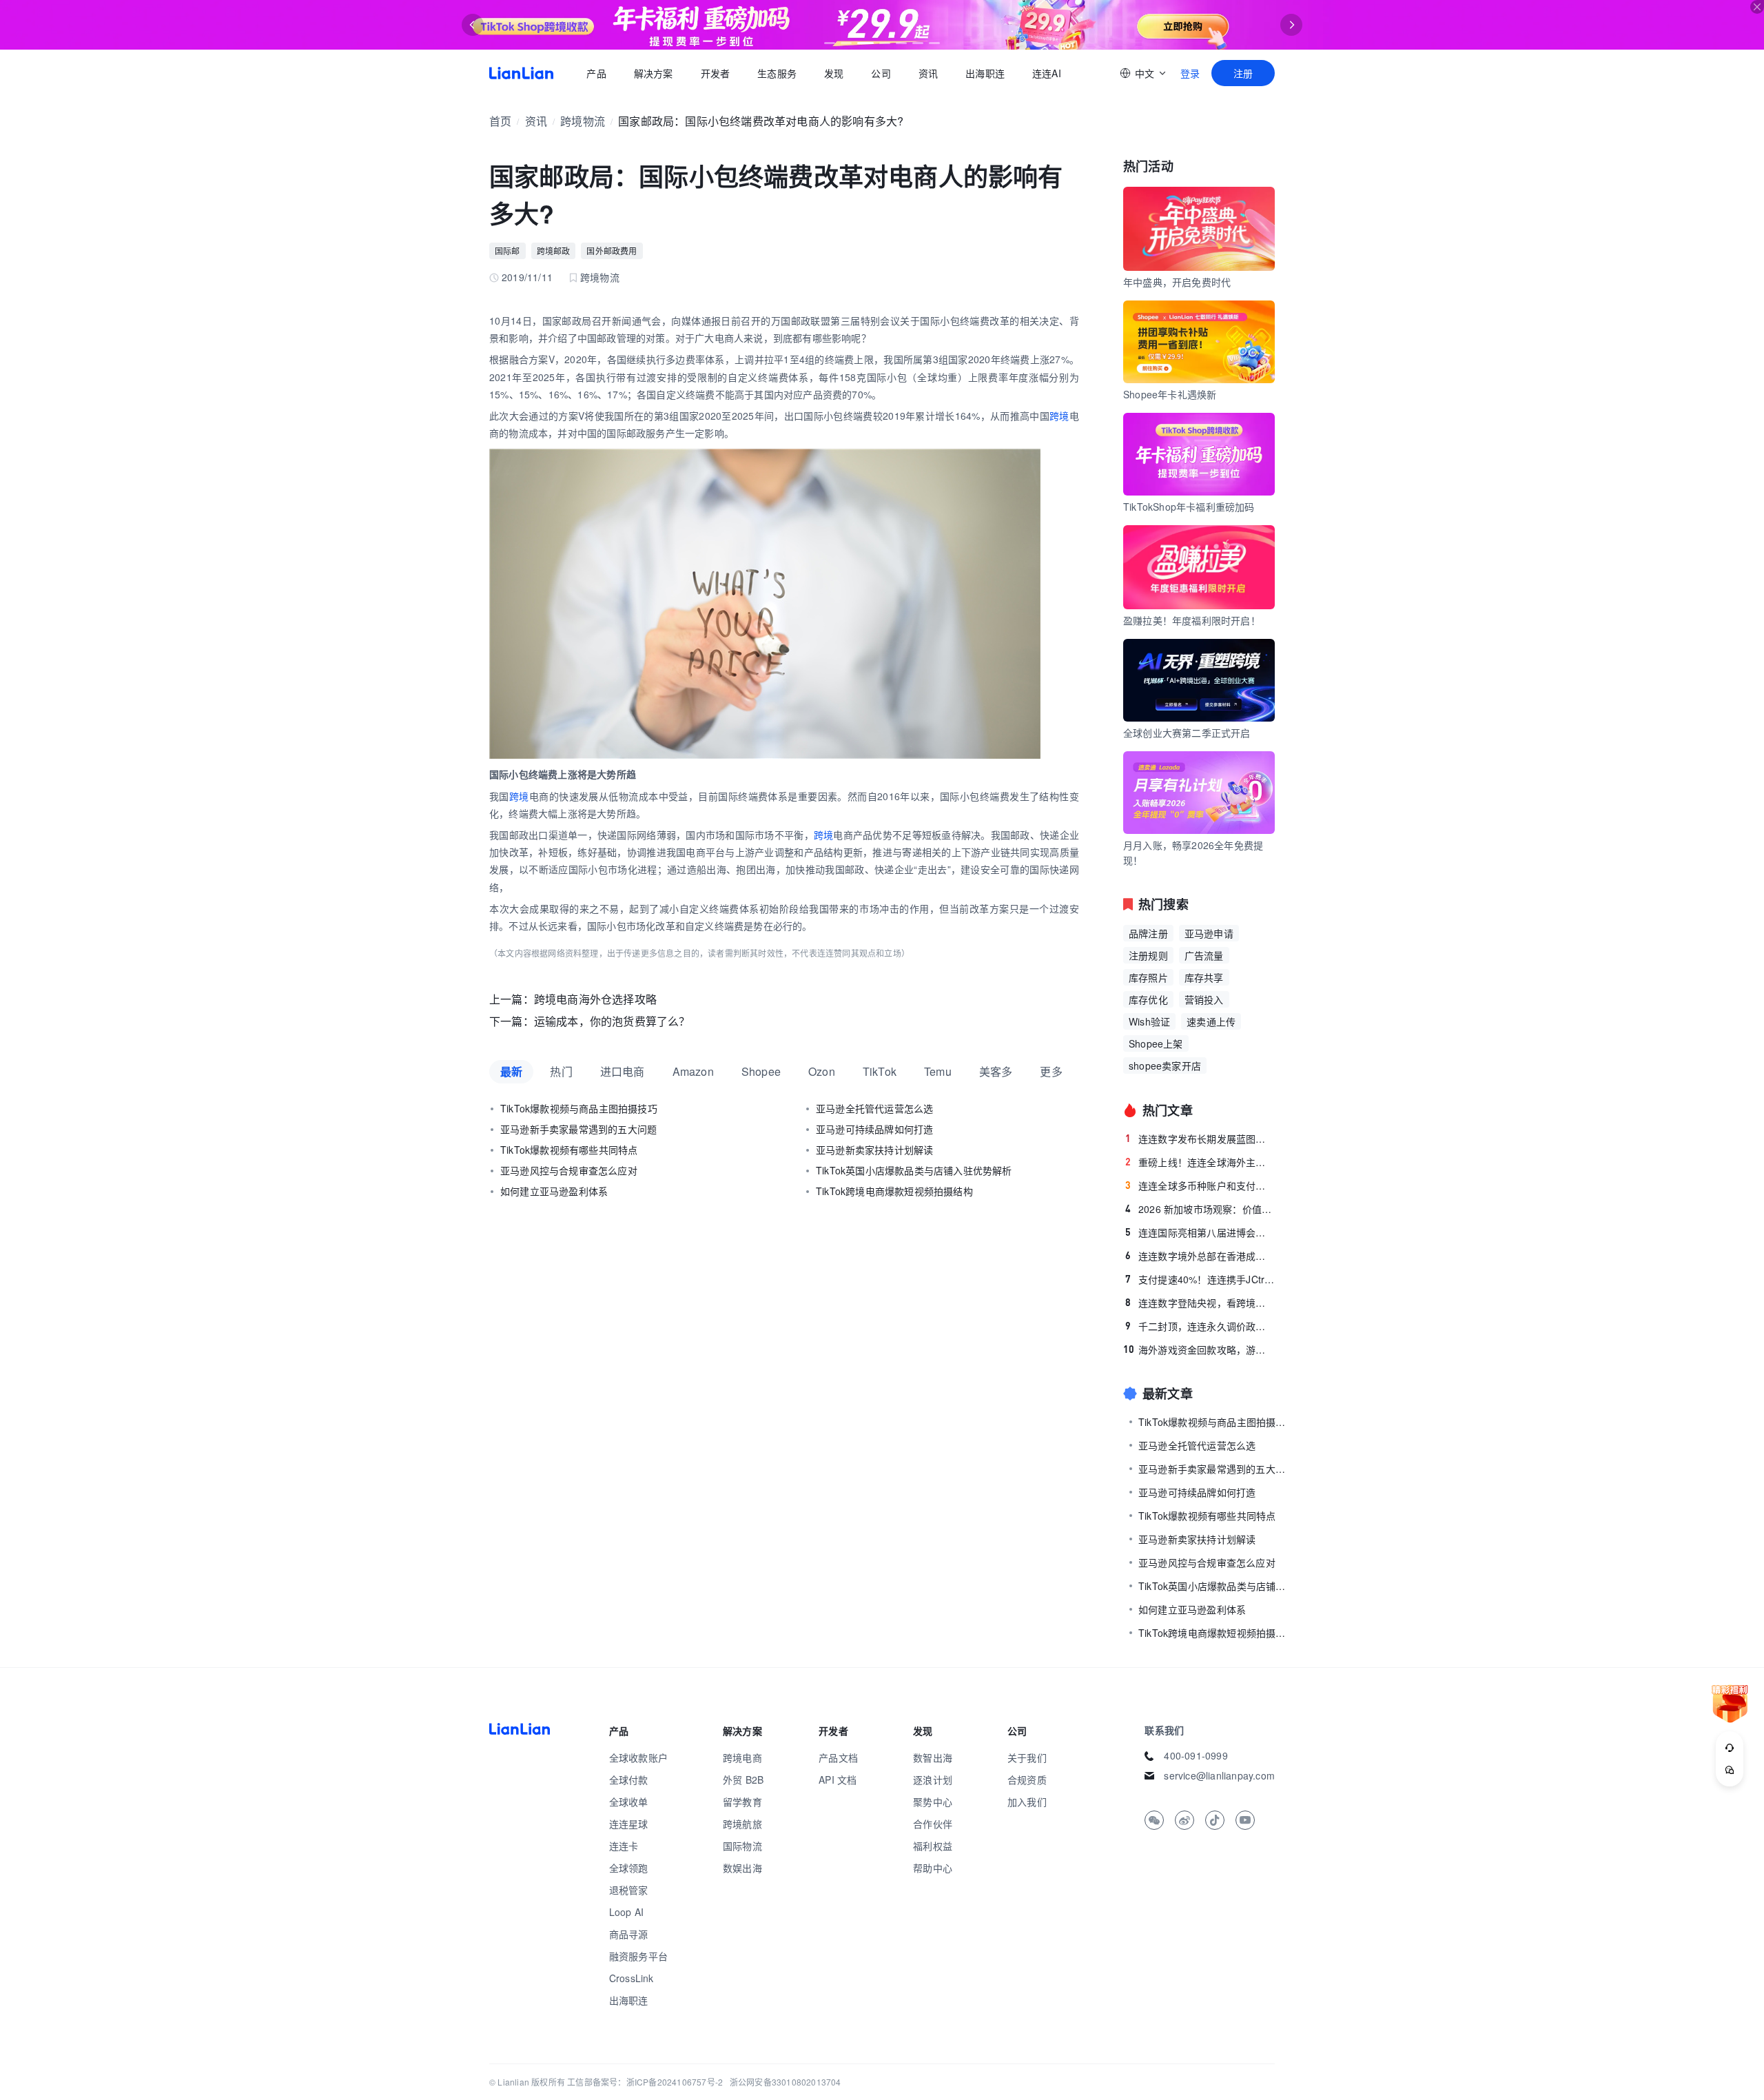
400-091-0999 (1196, 1755)
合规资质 (1027, 1780)
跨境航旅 (742, 1824)
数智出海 (933, 1757)
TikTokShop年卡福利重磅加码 (1189, 507)
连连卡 (624, 1846)
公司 (881, 73)
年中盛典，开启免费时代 (1177, 282)
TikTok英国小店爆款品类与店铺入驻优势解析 (914, 1170)
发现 (834, 73)
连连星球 (629, 1824)
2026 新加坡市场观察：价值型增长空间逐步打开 (1200, 1209)
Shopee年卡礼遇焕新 (1170, 394)
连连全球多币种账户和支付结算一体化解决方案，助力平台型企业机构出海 (1200, 1185)
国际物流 (742, 1846)
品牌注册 (1148, 933)
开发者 (715, 73)
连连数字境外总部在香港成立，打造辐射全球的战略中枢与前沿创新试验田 (1200, 1256)
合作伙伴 (933, 1824)
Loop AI (626, 1912)
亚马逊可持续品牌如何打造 (874, 1129)
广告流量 (1204, 955)
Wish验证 (1149, 1021)
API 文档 (838, 1780)
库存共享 (1204, 977)
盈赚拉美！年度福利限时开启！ (1192, 620)
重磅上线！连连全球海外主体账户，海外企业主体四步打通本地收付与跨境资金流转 (1200, 1162)
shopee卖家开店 (1165, 1066)
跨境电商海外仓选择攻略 (595, 999)
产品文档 (838, 1757)
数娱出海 (742, 1868)
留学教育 (742, 1802)
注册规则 (1148, 955)
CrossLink (632, 1978)
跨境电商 (742, 1757)
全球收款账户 (638, 1757)
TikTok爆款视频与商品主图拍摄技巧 (579, 1108)
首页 (521, 73)
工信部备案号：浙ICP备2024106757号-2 (645, 2082)
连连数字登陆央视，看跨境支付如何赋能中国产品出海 (1200, 1303)
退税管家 (629, 1890)
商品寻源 (629, 1934)
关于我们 (1027, 1757)
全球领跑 (629, 1868)
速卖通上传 (1211, 1021)
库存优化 (1148, 999)
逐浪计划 (933, 1780)
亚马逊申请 (1209, 933)
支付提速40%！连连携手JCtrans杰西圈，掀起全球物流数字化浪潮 (1200, 1279)
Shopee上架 (1156, 1043)
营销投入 (1204, 999)
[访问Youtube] (1245, 1820)
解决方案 (653, 73)
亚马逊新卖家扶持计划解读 (874, 1150)
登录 (1190, 73)
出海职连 (985, 73)
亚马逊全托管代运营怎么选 (874, 1108)
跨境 (1059, 416)
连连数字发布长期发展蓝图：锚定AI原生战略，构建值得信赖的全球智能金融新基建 (1200, 1139)
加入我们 (1027, 1802)
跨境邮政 (554, 251)
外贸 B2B (743, 1780)
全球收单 (629, 1802)
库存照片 (1148, 977)
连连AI (1047, 73)
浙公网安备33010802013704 (786, 2082)
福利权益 (933, 1846)
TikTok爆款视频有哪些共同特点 (569, 1150)
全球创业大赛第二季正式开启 (1187, 733)
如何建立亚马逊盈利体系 (554, 1191)
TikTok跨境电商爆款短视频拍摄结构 (894, 1191)
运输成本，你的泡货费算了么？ (612, 1021)
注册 (1243, 73)
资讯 (928, 73)
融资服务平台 (638, 1956)
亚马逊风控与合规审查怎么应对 (569, 1170)
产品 (596, 73)
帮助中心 (933, 1868)
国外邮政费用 (612, 251)
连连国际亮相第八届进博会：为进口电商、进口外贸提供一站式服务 (1200, 1232)
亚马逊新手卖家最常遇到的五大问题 (578, 1129)
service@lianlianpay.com (1219, 1775)
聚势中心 (933, 1802)
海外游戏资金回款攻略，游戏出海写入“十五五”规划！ (1199, 1349)
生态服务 (777, 73)
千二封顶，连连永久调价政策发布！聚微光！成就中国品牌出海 (1200, 1326)
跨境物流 (583, 121)
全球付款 (629, 1780)
